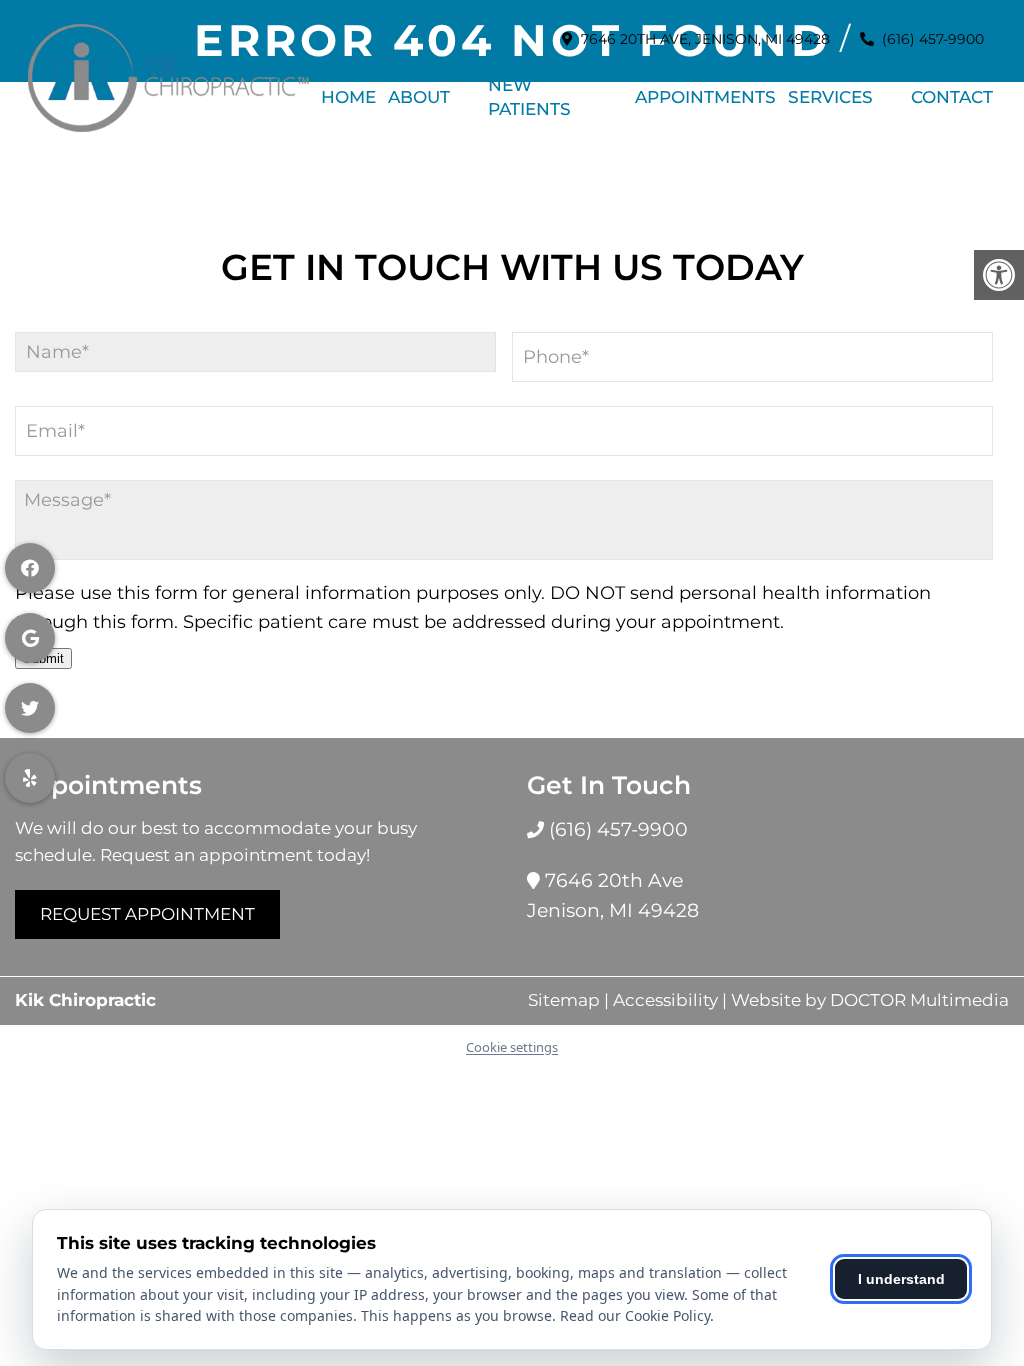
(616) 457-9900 (933, 39)
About (419, 97)
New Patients (529, 97)
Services (830, 97)
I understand (901, 1279)
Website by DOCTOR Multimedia (870, 1000)
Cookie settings (512, 1047)
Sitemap (564, 1000)
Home (348, 97)
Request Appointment (147, 914)
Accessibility (665, 1000)
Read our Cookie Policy (635, 1315)
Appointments (705, 97)
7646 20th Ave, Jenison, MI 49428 (705, 39)
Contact (952, 97)
